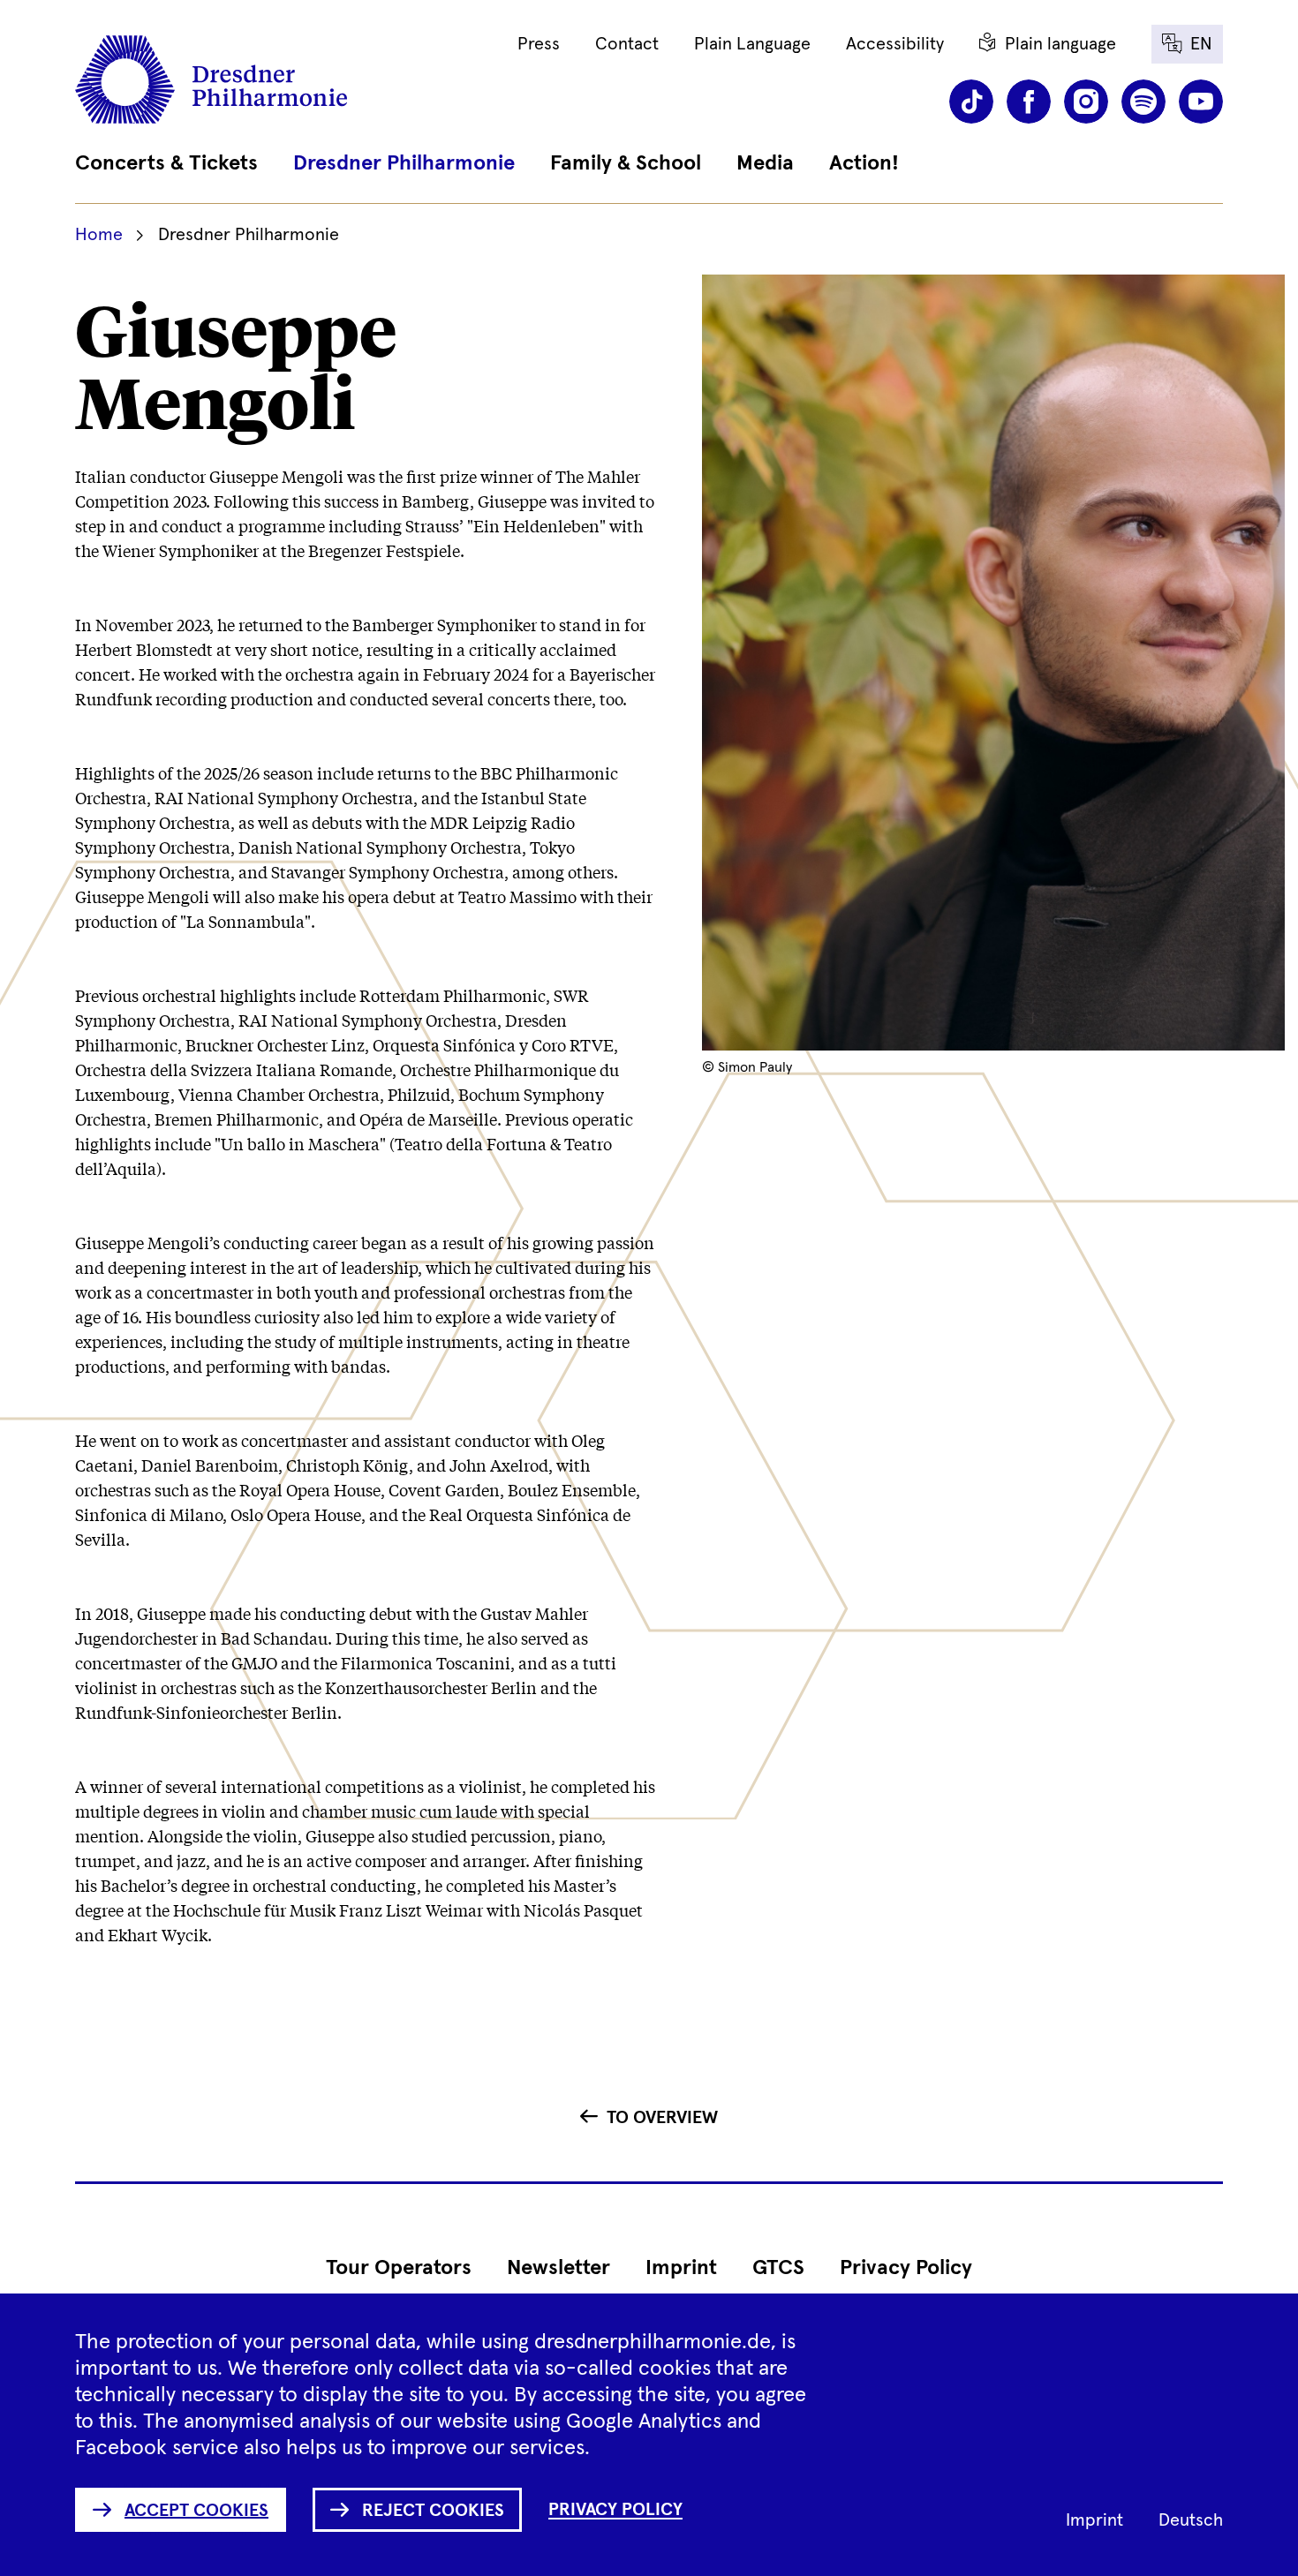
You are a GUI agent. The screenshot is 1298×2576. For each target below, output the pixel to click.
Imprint (681, 2268)
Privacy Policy (906, 2268)
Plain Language (752, 44)
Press (539, 44)
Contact (627, 44)
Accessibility (895, 44)
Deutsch (1191, 2520)
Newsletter (558, 2268)
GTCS (778, 2268)
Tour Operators (399, 2268)
